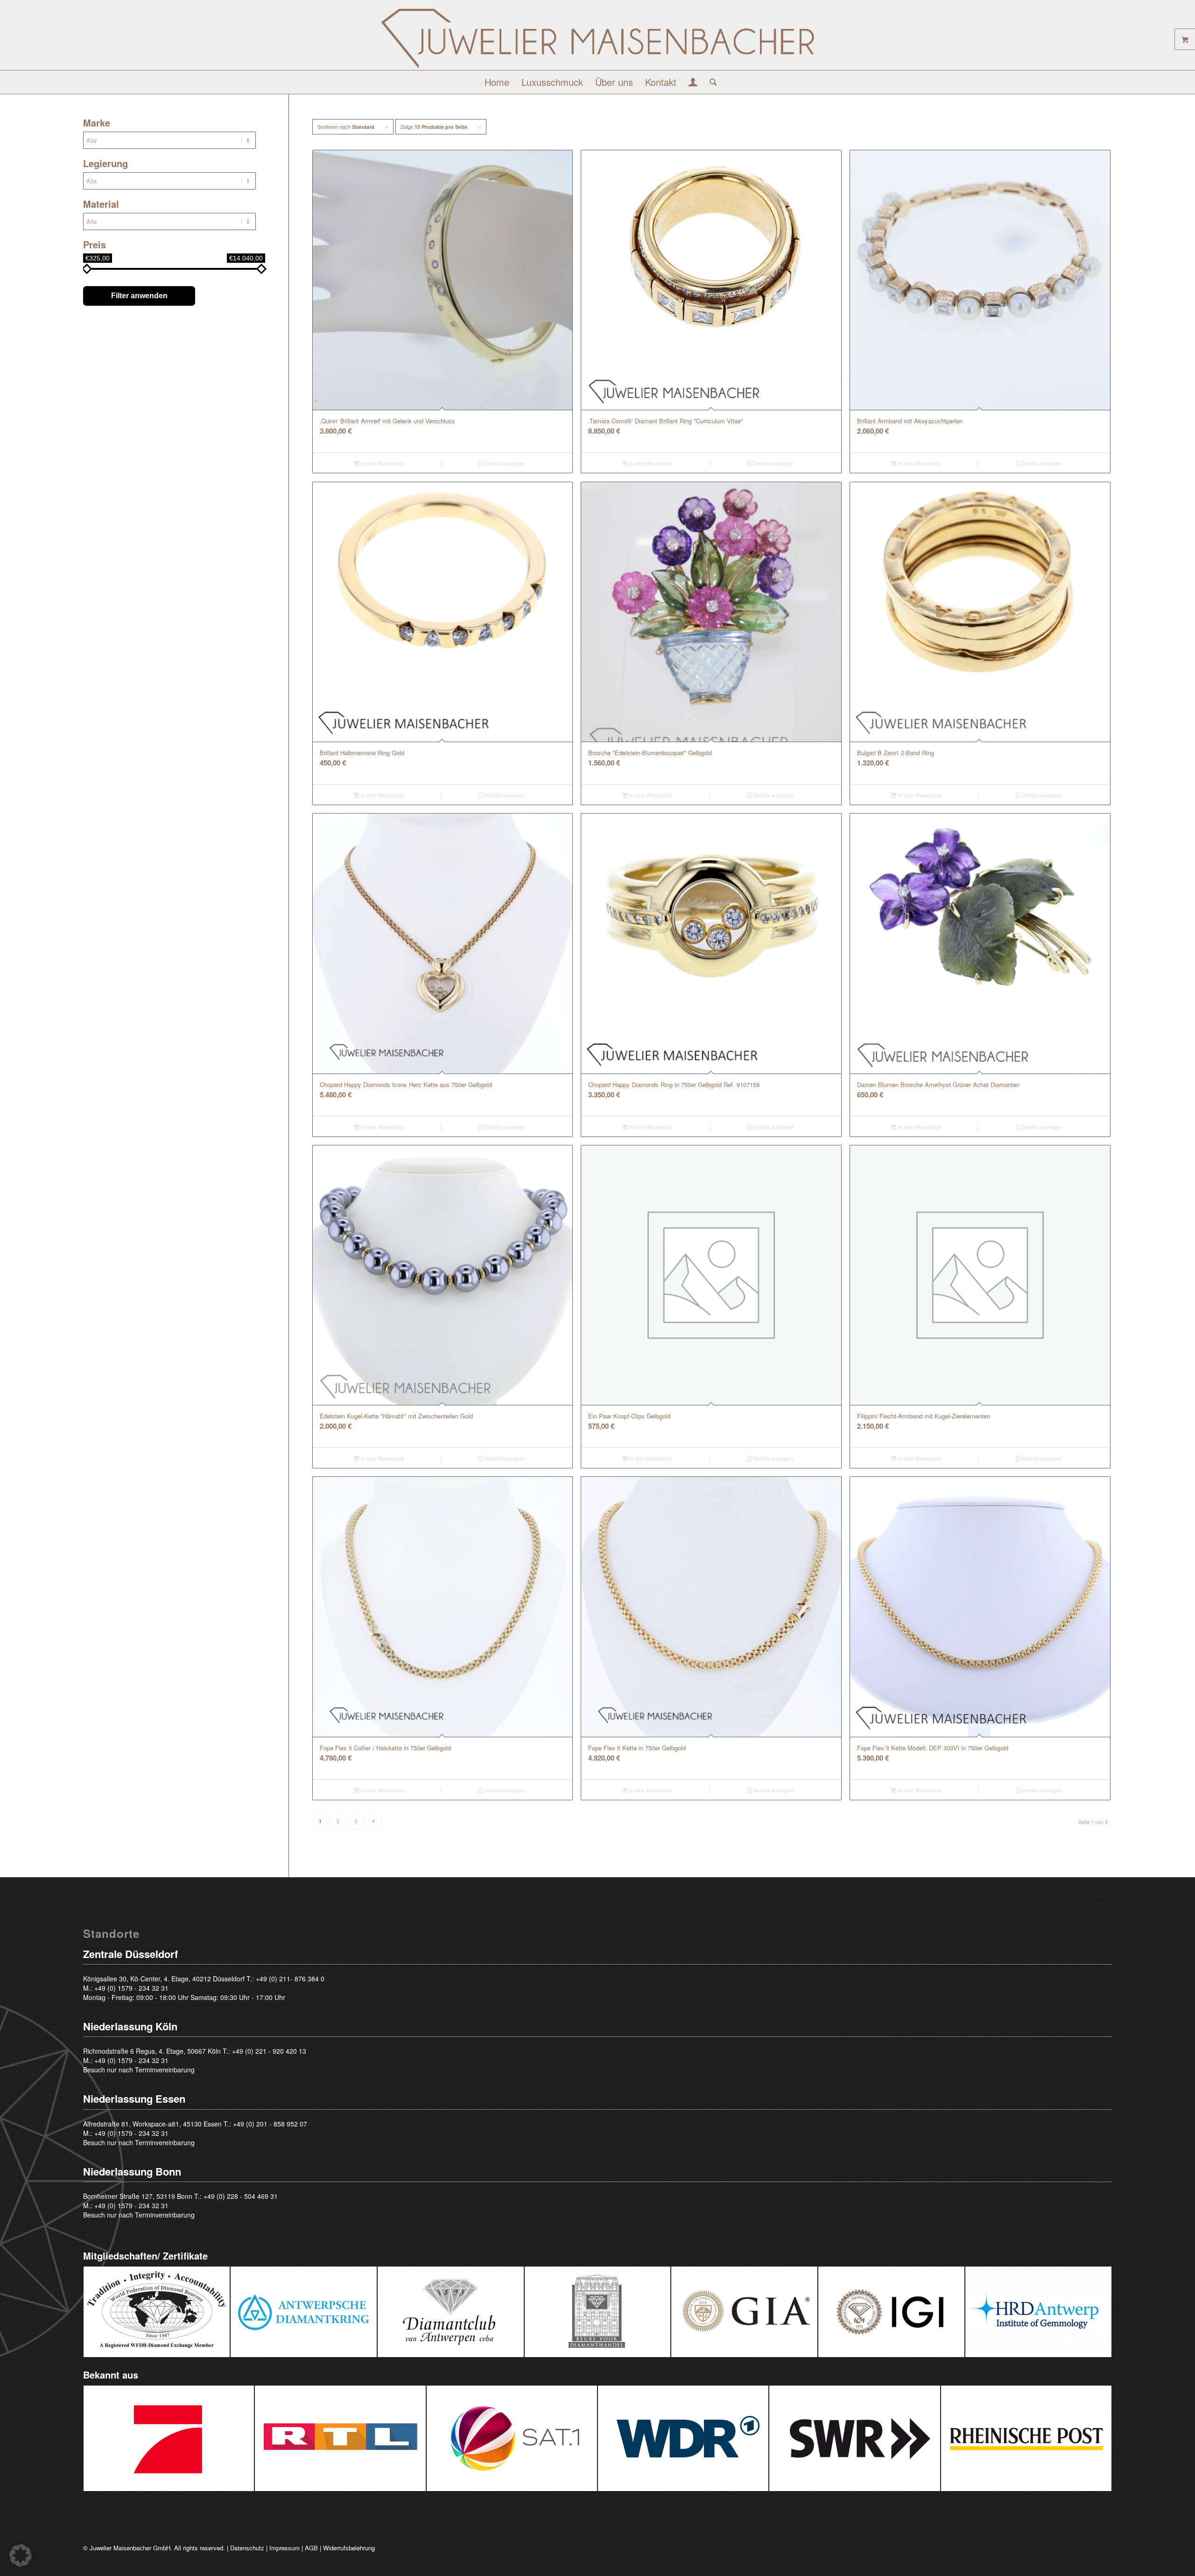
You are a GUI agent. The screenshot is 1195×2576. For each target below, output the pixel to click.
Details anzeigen (504, 463)
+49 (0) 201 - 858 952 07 (270, 2124)
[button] (21, 2555)
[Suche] (710, 82)
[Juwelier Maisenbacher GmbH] (597, 39)
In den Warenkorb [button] (382, 463)
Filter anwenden (139, 296)
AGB (311, 2548)
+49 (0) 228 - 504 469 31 (241, 2196)
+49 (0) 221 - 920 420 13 (269, 2051)
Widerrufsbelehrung (349, 2548)
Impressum (285, 2548)
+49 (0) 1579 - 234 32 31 (131, 1988)
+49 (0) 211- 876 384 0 (290, 1979)
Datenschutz (247, 2548)
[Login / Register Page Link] (693, 83)
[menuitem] (497, 82)
